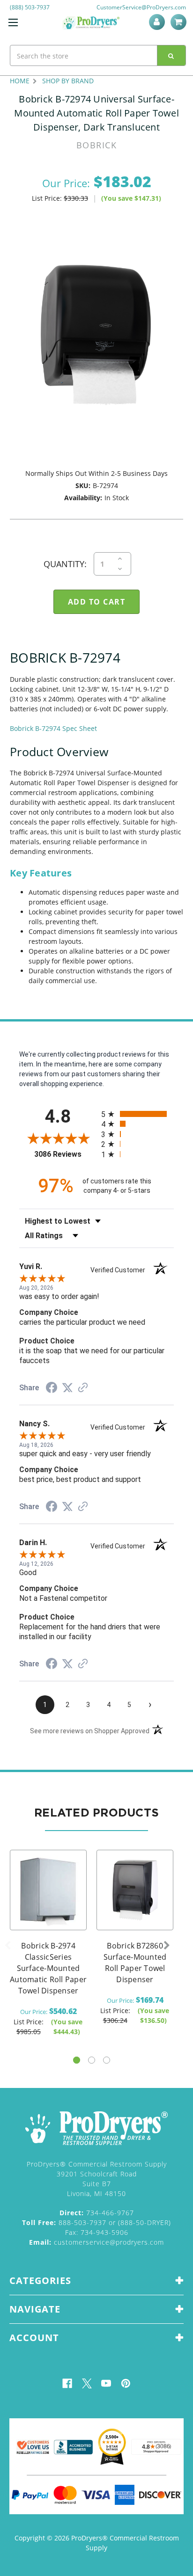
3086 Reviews (65, 1154)
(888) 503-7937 (30, 7)
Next (167, 1946)
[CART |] (180, 22)
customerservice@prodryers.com (96, 2242)
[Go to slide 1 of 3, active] (77, 2060)
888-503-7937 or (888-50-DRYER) (96, 2222)
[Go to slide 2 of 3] (92, 2060)
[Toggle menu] (13, 22)
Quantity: (65, 564)
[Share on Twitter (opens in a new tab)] (67, 1388)
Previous (7, 1946)
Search (171, 55)
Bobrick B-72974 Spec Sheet (53, 728)
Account (159, 22)
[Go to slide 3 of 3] (107, 2060)
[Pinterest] (126, 2383)
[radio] (137, 1114)
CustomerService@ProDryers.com (141, 7)
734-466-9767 (97, 2213)
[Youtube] (106, 2383)
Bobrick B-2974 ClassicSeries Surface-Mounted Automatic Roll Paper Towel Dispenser (48, 1968)
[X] (87, 2383)
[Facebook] (67, 2383)
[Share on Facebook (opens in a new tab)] (52, 1389)
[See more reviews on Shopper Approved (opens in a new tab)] (83, 1388)
